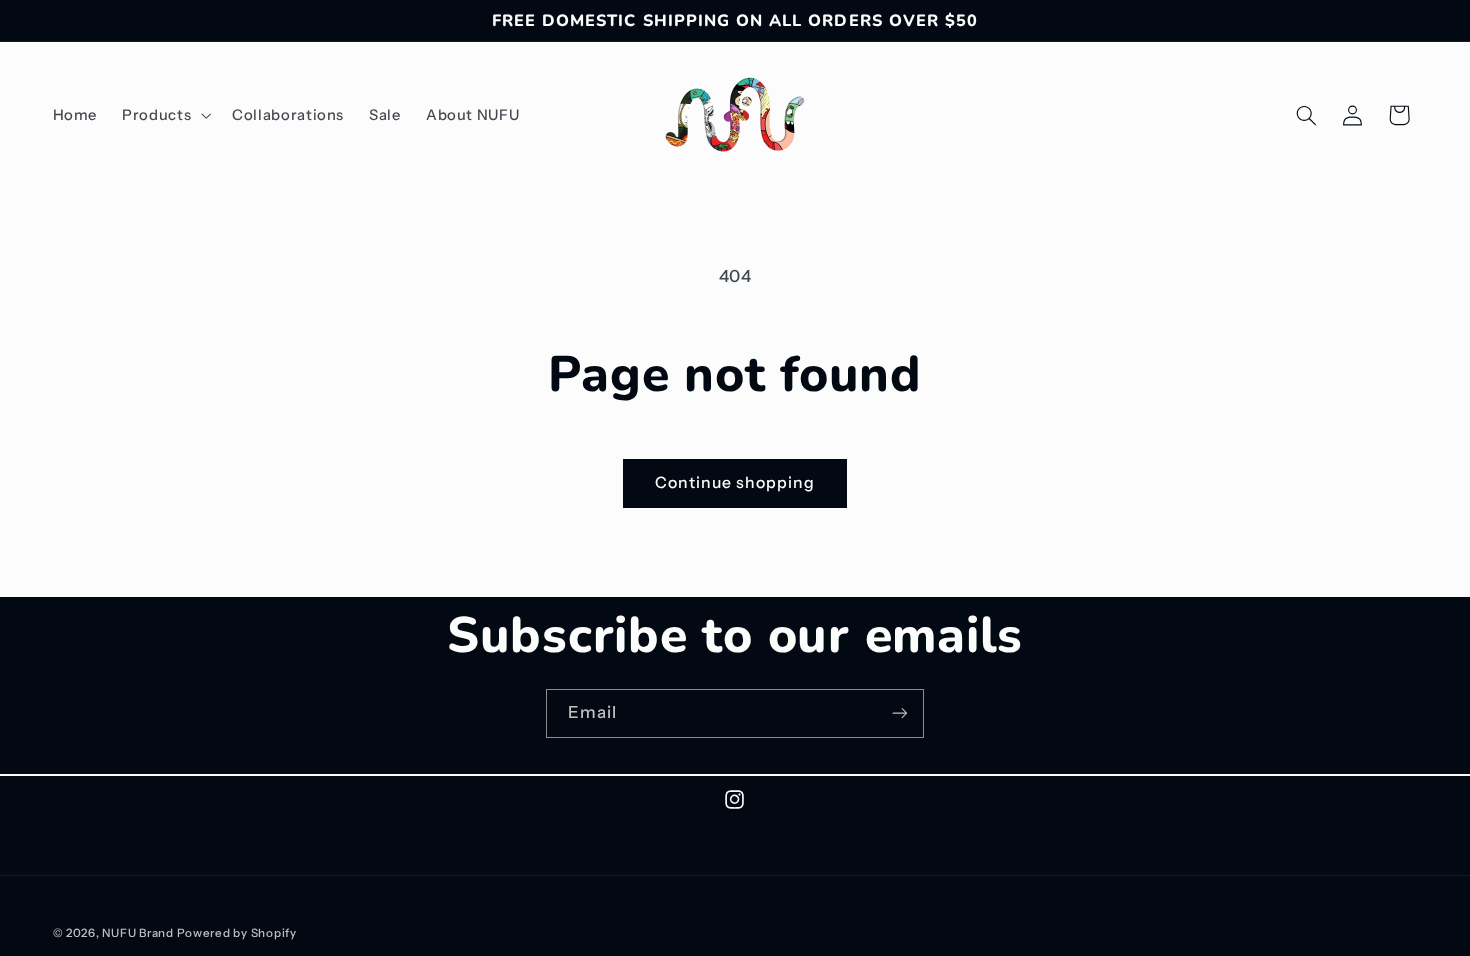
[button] (165, 115)
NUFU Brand (137, 933)
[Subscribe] (900, 713)
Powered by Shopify (237, 933)
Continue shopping (735, 482)
